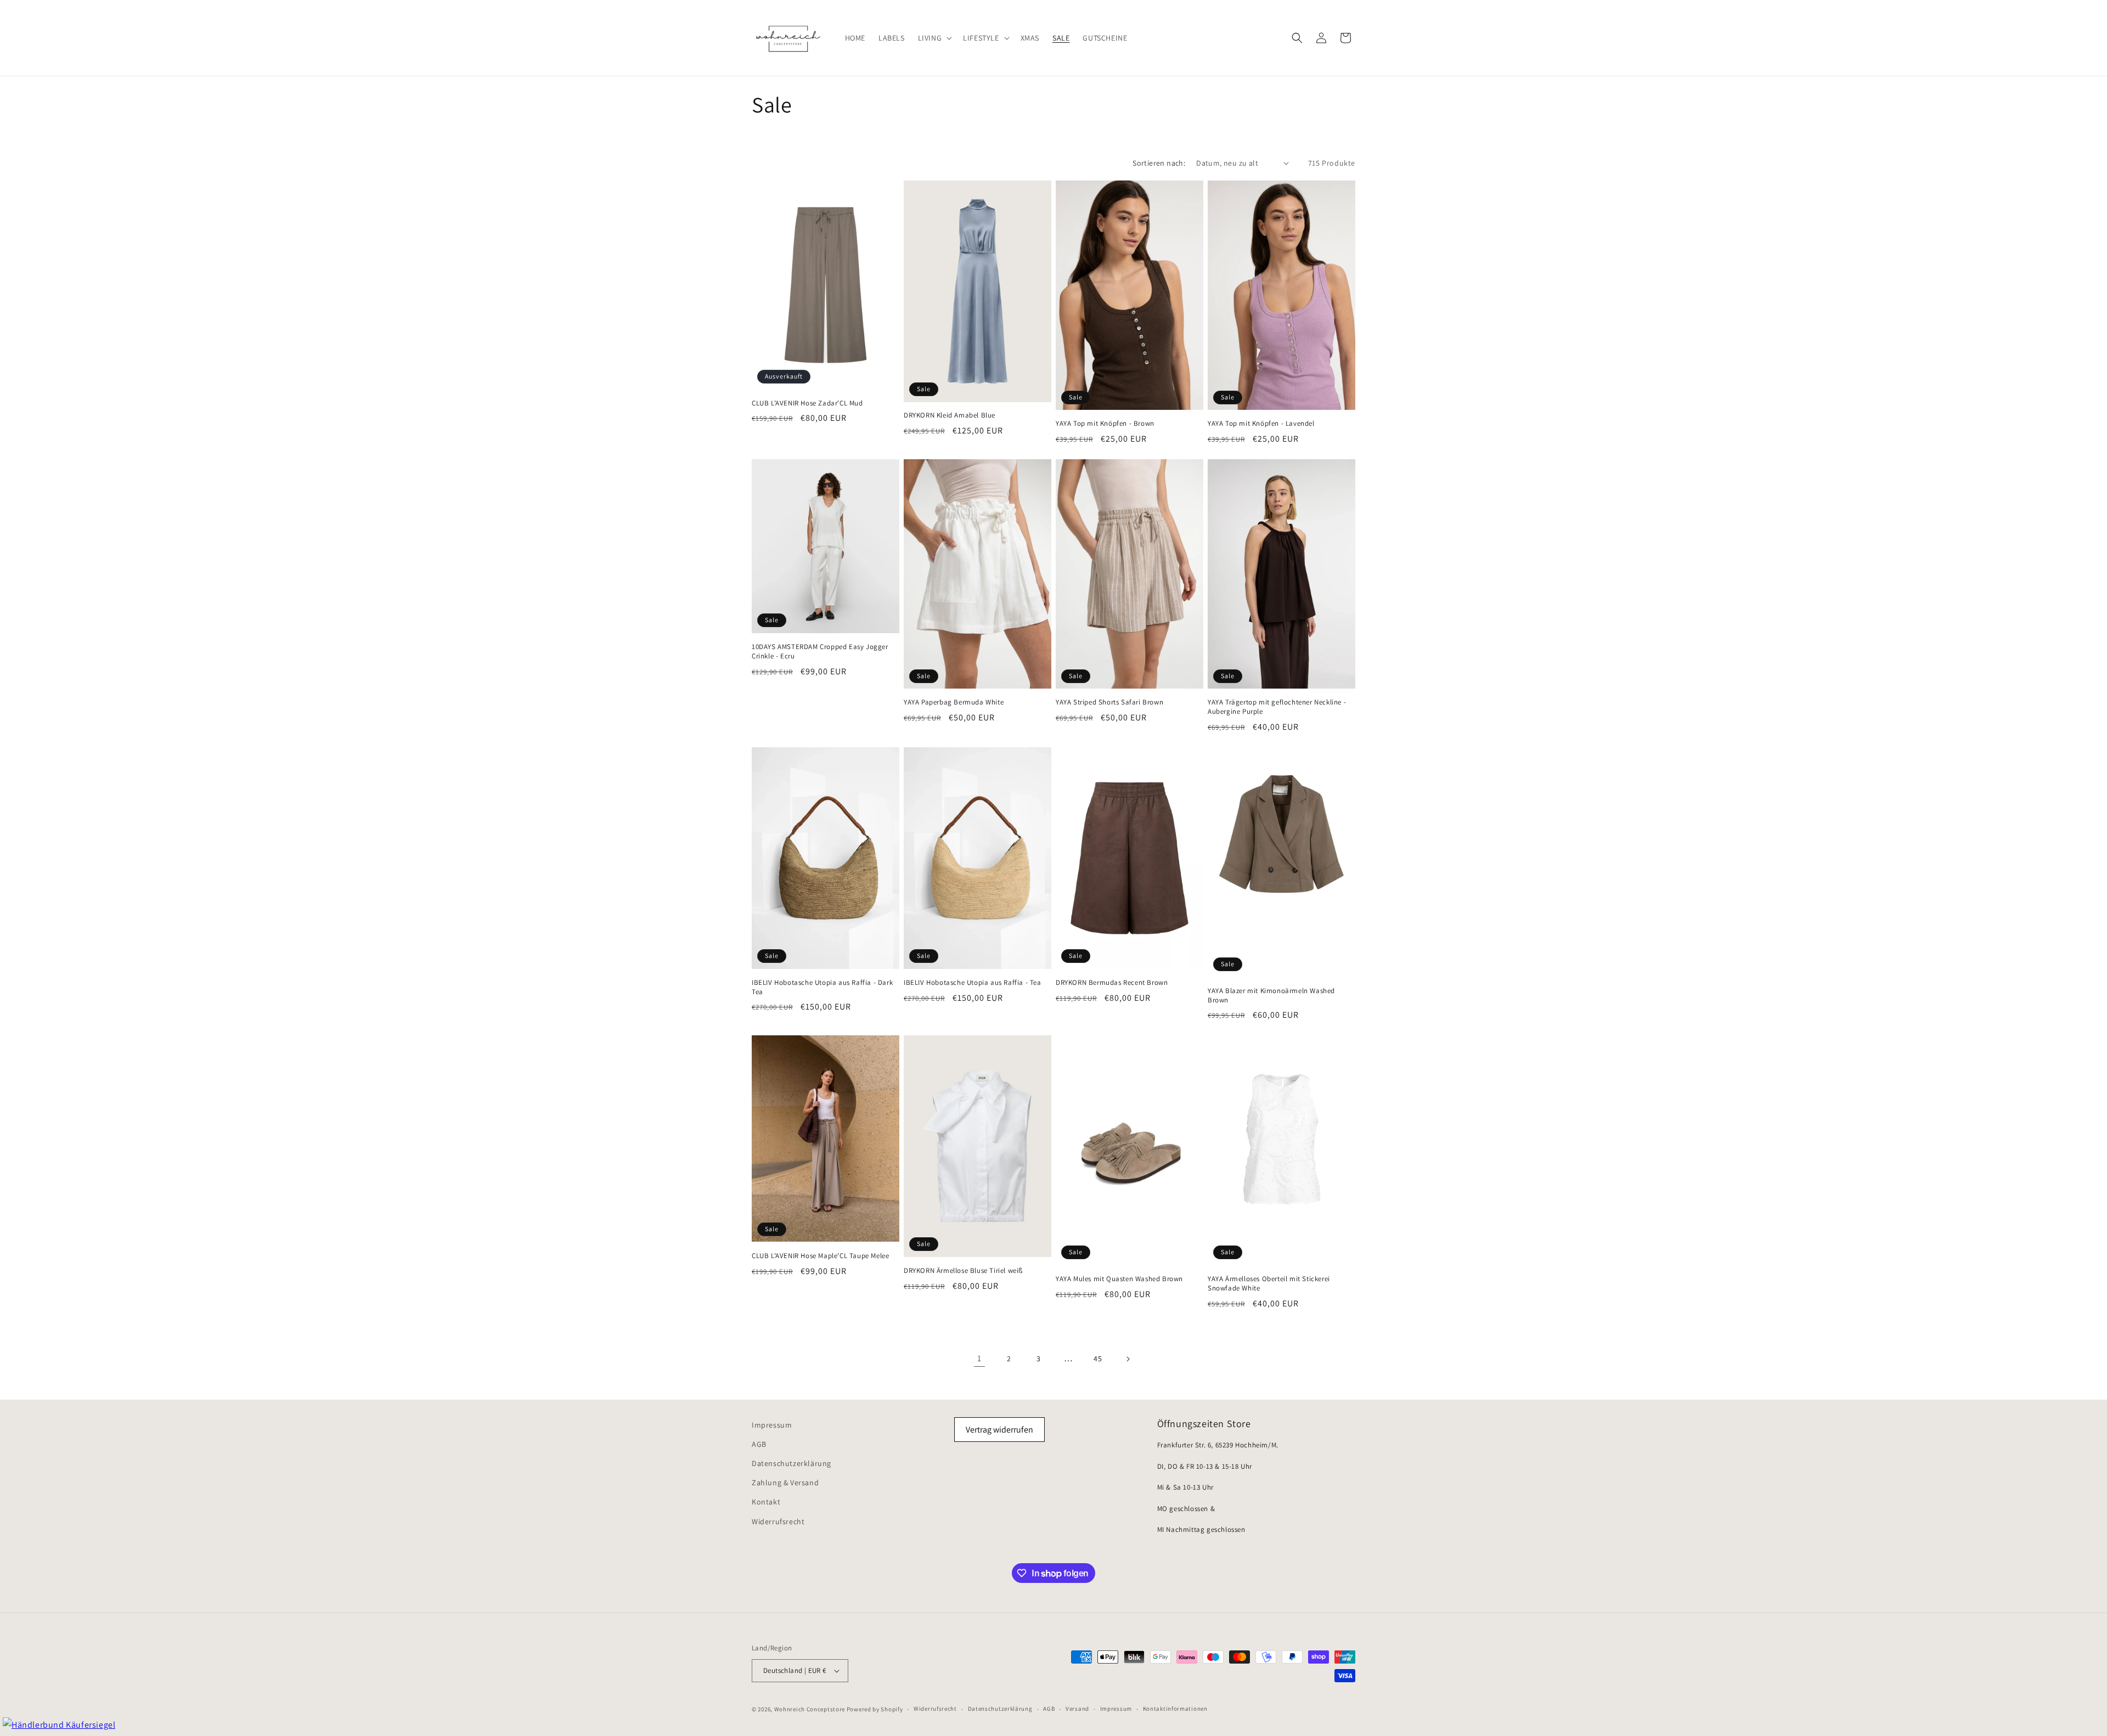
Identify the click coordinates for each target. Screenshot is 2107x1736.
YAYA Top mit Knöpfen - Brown (1105, 424)
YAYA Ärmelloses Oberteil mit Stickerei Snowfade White (1269, 1284)
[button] (934, 38)
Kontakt (766, 1502)
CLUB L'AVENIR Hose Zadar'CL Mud (807, 403)
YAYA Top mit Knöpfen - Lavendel (1261, 424)
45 (1098, 1359)
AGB (759, 1444)
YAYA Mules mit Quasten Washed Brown (1119, 1279)
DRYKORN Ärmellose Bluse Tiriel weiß (963, 1271)
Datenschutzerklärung (791, 1463)
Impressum (772, 1425)
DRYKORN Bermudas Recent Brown (1112, 983)
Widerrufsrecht (778, 1521)
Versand (1077, 1709)
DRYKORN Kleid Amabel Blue (950, 415)
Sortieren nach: (1159, 163)
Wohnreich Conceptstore (810, 1709)
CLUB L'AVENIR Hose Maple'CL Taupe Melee (820, 1256)
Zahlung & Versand (785, 1483)
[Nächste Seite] (1128, 1359)
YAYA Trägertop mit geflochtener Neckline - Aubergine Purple (1277, 707)
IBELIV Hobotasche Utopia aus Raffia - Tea (973, 983)
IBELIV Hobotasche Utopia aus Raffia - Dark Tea (822, 987)
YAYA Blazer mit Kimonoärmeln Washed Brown (1271, 996)
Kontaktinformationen (1175, 1709)
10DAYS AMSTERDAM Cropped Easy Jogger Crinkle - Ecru (820, 652)
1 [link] (979, 1358)
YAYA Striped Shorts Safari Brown (1109, 702)
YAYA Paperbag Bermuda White (954, 702)
